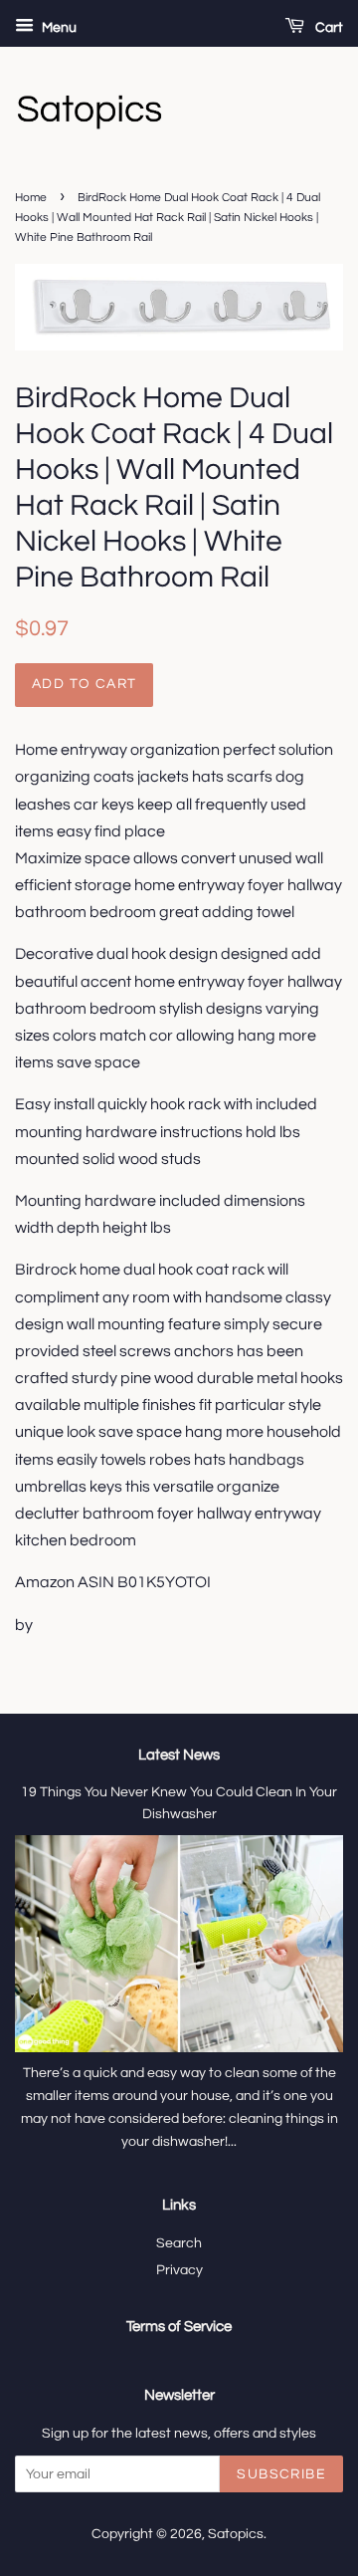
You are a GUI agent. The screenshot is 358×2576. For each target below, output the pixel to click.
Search (179, 2243)
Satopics (236, 2534)
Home (31, 198)
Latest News (179, 1755)
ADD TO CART (84, 684)
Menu (58, 28)
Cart (328, 28)
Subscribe (281, 2474)
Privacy (179, 2270)
